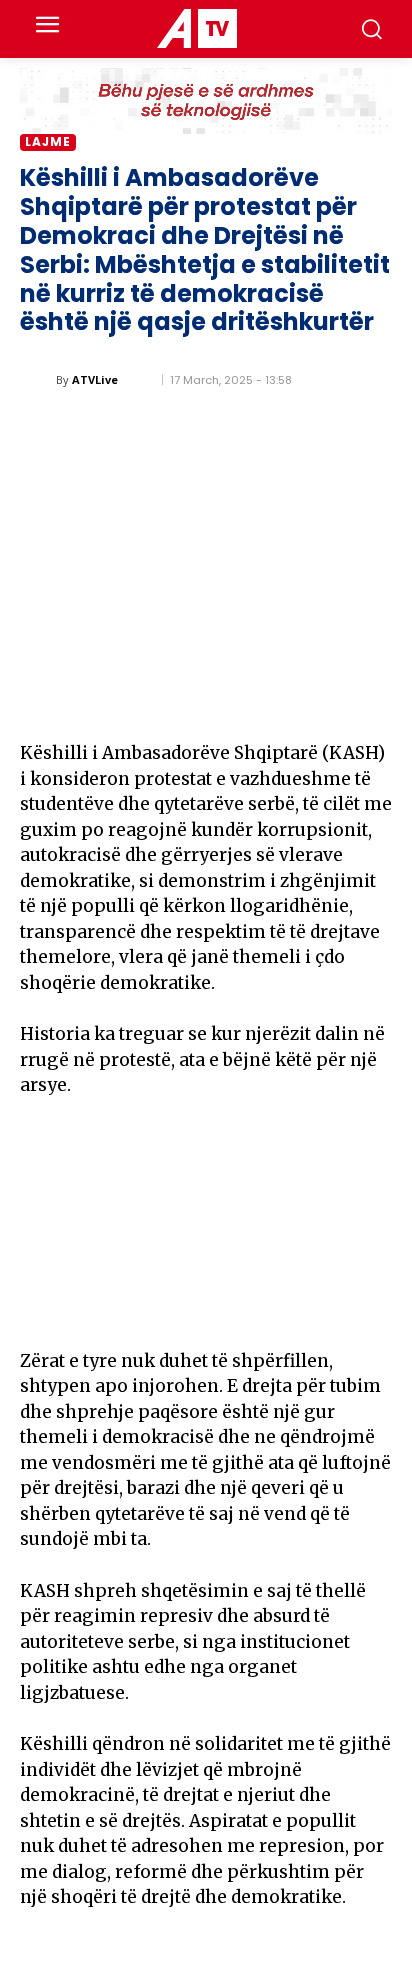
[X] (232, 698)
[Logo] (196, 28)
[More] (371, 698)
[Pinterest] (278, 698)
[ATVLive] (38, 380)
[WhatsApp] (324, 698)
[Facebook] (186, 698)
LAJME (48, 142)
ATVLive (95, 379)
